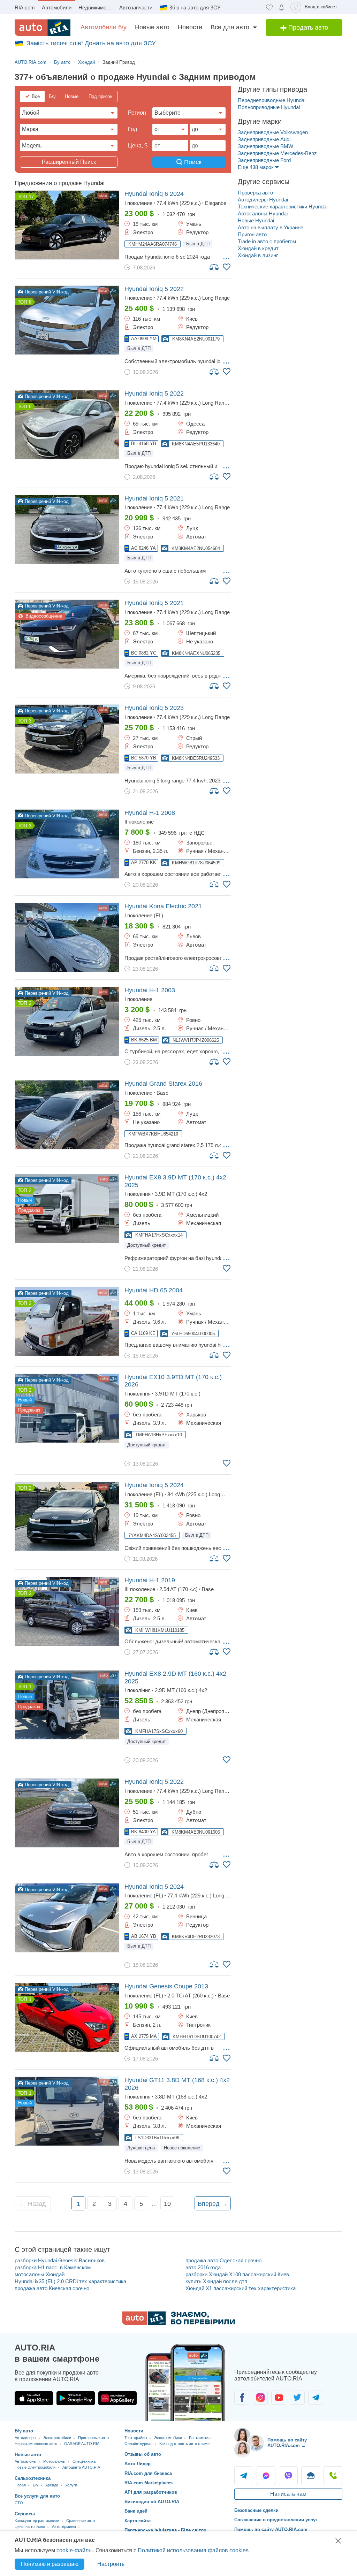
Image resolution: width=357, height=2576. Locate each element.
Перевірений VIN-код (46, 292)
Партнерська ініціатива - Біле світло (165, 2530)
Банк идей (136, 2511)
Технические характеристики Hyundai (283, 207)
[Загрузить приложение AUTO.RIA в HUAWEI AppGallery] (117, 2398)
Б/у (52, 96)
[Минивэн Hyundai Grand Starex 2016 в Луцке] (67, 1115)
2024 (154, 194)
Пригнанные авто (93, 2438)
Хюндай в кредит (258, 248)
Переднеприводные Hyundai (272, 100)
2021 (154, 498)
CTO (19, 2503)
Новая (20, 2485)
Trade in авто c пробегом (267, 241)
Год (132, 129)
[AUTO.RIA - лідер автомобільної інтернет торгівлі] (43, 28)
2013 (166, 1986)
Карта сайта (138, 2521)
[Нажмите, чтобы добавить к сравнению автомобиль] (214, 267)
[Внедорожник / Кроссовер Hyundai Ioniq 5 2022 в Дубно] (67, 1813)
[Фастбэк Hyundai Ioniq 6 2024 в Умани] (67, 225)
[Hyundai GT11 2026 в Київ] (67, 2111)
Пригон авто (252, 234)
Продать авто (307, 28)
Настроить (111, 2564)
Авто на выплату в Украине (271, 227)
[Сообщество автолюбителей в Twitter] (297, 2398)
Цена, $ (138, 146)
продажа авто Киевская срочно (52, 2288)
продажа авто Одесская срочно (223, 2260)
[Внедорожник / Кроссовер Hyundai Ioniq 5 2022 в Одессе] (67, 425)
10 (167, 2204)
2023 (154, 708)
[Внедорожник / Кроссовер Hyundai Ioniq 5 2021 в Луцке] (67, 530)
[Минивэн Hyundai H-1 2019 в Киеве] (67, 1611)
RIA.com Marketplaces (149, 2483)
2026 (173, 1381)
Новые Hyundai (256, 220)
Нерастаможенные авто (36, 2444)
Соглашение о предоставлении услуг (276, 2520)
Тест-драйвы (136, 2438)
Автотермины (64, 2527)
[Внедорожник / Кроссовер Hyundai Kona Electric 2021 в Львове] (67, 937)
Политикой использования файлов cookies (193, 2550)
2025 (175, 1181)
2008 (150, 813)
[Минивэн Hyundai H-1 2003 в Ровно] (67, 1021)
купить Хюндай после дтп (216, 2281)
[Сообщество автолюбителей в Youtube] (279, 2398)
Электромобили (57, 2438)
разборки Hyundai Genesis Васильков (60, 2260)
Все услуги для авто (37, 2496)
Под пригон (100, 96)
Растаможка (200, 2438)
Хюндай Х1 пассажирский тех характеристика (241, 2288)
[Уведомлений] (282, 7)
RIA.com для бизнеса (148, 2473)
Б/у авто (24, 2431)
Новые (72, 96)
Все (36, 96)
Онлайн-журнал (138, 2444)
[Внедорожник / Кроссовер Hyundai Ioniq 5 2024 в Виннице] (67, 1918)
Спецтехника (84, 2461)
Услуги (71, 2485)
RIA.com (25, 7)
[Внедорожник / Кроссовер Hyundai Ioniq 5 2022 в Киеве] (67, 320)
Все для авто (230, 27)
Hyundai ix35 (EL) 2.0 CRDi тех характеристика (70, 2281)
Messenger (266, 2476)
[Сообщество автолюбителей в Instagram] (260, 2398)
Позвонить (333, 2476)
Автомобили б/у (104, 27)
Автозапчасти (136, 7)
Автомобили (57, 7)
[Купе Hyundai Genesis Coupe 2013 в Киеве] (67, 2017)
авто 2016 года (203, 2267)
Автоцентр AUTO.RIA (81, 2467)
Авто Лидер (138, 2464)
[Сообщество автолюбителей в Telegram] (316, 2398)
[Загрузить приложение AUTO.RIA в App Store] (34, 2398)
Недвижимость (96, 7)
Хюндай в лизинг (258, 255)
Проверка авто (255, 193)
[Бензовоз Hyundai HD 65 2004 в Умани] (67, 1321)
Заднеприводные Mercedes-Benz (277, 153)
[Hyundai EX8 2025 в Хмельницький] (67, 1209)
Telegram (244, 2476)
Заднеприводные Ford (264, 160)
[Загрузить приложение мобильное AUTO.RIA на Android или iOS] (185, 2382)
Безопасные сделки (256, 2510)
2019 (150, 1580)
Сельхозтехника (33, 2478)
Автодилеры (25, 2438)
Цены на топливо (30, 2527)
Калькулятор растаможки (37, 2521)
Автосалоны (25, 2461)
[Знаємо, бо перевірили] (178, 2323)
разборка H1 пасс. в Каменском (53, 2267)
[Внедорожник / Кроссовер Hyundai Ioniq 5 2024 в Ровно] (67, 1516)
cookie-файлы (75, 2550)
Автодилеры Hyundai (263, 200)
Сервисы (25, 2514)
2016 (163, 1084)
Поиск (192, 162)
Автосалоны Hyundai (263, 213)
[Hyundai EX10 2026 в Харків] (67, 1408)
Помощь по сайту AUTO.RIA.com (271, 2529)
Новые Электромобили (35, 2467)
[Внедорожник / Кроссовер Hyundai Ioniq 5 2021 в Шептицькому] (67, 634)
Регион (137, 113)
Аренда (52, 2485)
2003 (150, 990)
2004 (154, 1290)
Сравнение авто (81, 2521)
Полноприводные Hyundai (269, 107)
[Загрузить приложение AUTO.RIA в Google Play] (76, 2398)
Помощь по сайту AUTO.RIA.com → (287, 2443)
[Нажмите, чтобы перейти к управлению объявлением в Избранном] (227, 267)
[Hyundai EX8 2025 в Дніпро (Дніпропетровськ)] (67, 1705)
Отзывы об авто (143, 2454)
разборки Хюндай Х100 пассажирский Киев (237, 2274)
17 (31, 197)
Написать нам (288, 2494)
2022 (154, 289)
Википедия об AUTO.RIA (152, 2502)
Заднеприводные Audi (264, 139)
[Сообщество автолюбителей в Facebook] (242, 2398)
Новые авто (152, 27)
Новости (190, 27)
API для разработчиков (151, 2492)
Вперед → (213, 2204)
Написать (311, 2476)
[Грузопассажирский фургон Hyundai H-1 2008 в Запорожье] (67, 844)
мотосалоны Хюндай (40, 2274)
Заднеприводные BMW (265, 146)
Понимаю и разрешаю (50, 2564)
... (226, 256)
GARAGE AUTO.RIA (82, 2444)
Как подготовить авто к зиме (184, 2444)
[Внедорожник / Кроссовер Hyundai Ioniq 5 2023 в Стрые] (67, 739)
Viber (288, 2476)
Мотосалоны (54, 2461)
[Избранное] (269, 7)
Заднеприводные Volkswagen (273, 132)
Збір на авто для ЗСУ (195, 7)
